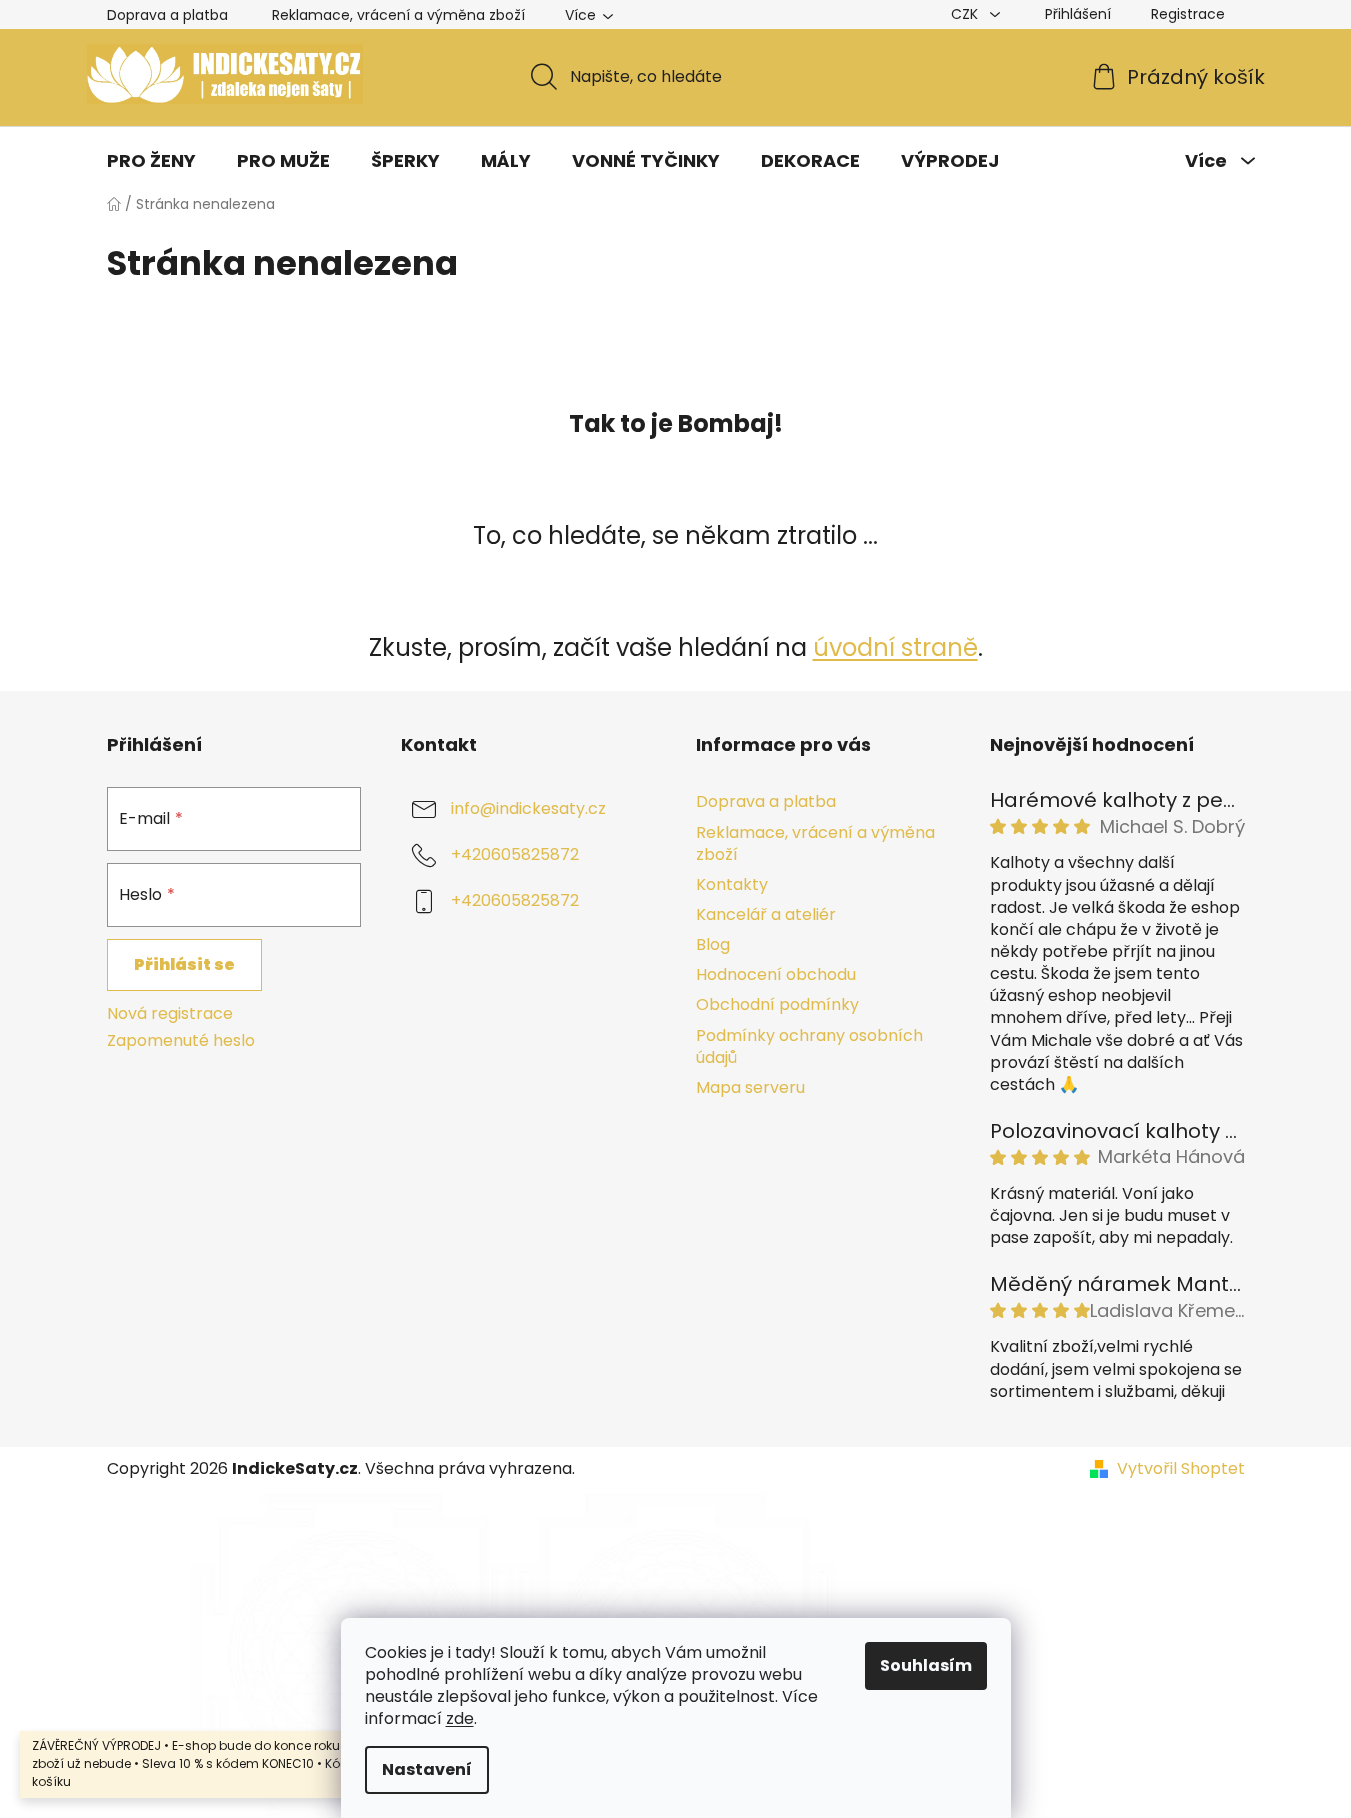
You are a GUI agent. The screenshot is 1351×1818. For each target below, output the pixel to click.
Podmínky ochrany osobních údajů (809, 1046)
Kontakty (732, 884)
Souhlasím (926, 1665)
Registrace (1188, 14)
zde (460, 1718)
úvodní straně (895, 647)
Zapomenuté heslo (181, 1041)
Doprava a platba (167, 15)
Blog (713, 944)
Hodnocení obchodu (776, 974)
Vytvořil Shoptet (1181, 1469)
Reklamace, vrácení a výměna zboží (398, 15)
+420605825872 (515, 855)
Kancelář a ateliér (766, 914)
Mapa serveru (750, 1087)
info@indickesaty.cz (528, 809)
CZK (966, 14)
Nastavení (427, 1769)
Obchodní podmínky (777, 1004)
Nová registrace (170, 1014)
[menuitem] (151, 161)
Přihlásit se (184, 964)
